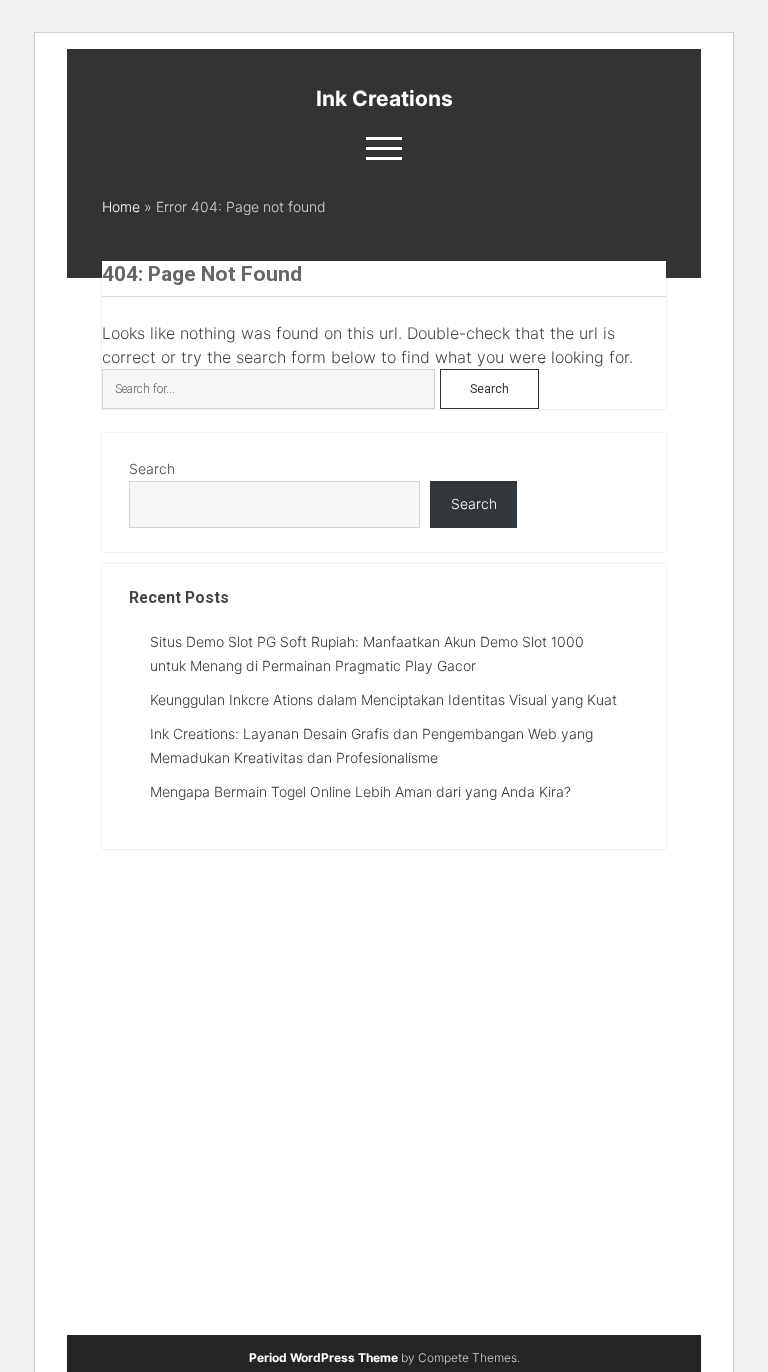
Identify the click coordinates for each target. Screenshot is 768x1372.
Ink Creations (384, 98)
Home (121, 206)
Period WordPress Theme (323, 1357)
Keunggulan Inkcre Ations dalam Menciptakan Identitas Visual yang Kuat (383, 699)
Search (152, 468)
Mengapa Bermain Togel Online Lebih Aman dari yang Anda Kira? (360, 791)
